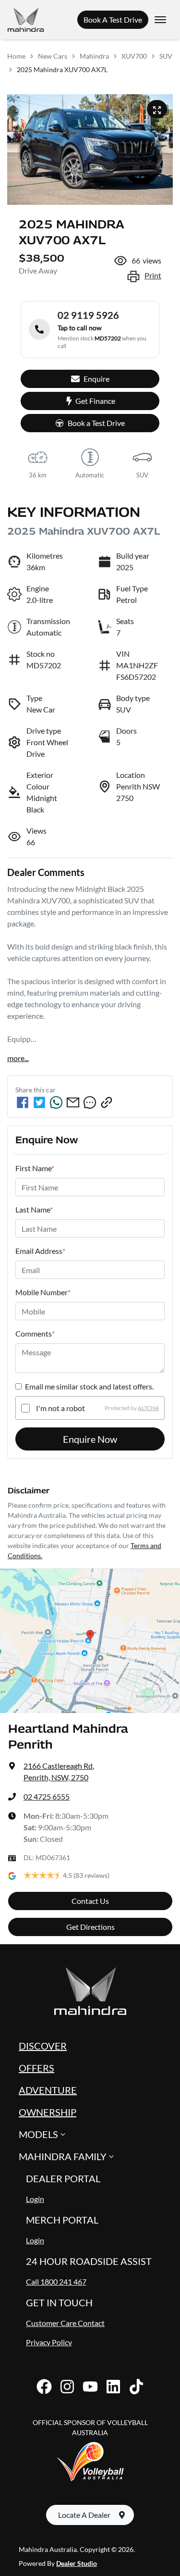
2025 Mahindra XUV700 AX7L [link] (62, 69)
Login (35, 2199)
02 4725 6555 (47, 1796)
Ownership (48, 2112)
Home (16, 56)
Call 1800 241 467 (56, 2282)
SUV (166, 56)
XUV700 (134, 56)
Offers (36, 2068)
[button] (160, 20)
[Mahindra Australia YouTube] (90, 2387)
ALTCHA (148, 1408)
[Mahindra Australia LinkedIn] (113, 2387)
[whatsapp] (56, 1102)
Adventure (48, 2090)
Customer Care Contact (65, 2323)
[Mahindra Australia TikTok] (136, 2387)
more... (18, 1058)
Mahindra (94, 56)
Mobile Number (43, 1292)
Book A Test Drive (113, 19)
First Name (35, 1168)
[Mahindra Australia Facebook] (44, 2387)
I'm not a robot (60, 1408)
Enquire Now (90, 1439)
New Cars (53, 56)
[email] (73, 1102)
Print (153, 275)
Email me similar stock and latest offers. (89, 1386)
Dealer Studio (77, 2563)
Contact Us (90, 1901)
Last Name (34, 1209)
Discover (43, 2046)
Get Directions (90, 1927)
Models (38, 2134)
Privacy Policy (49, 2342)
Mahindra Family (63, 2156)
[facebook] (23, 1102)
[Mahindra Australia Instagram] (67, 2387)
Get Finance (95, 401)
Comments (35, 1333)
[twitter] (39, 1102)
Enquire (96, 379)
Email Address (40, 1251)
